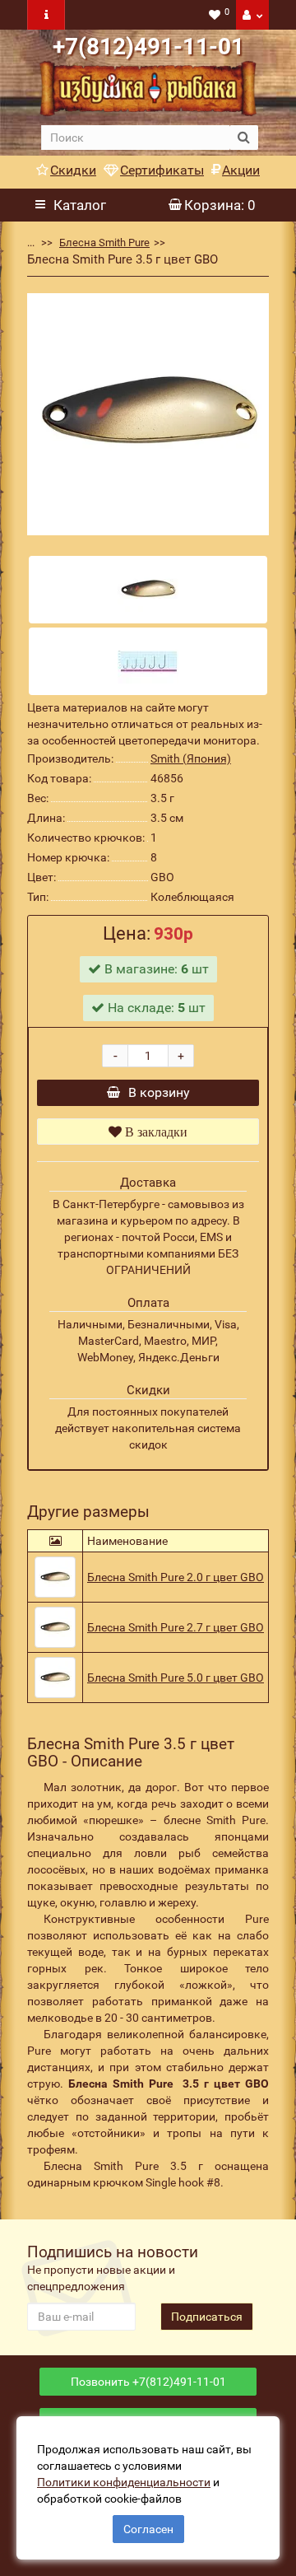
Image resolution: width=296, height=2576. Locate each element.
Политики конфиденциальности (124, 2482)
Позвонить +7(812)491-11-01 (148, 2382)
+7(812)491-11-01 (148, 47)
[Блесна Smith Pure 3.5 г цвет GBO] (148, 414)
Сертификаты (162, 170)
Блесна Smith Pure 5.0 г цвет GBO (176, 1678)
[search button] (244, 138)
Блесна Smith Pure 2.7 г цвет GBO (176, 1627)
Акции (241, 170)
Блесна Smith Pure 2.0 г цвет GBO (176, 1577)
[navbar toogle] (46, 15)
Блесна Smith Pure (104, 243)
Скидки (73, 170)
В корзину (159, 1092)
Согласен (148, 2529)
